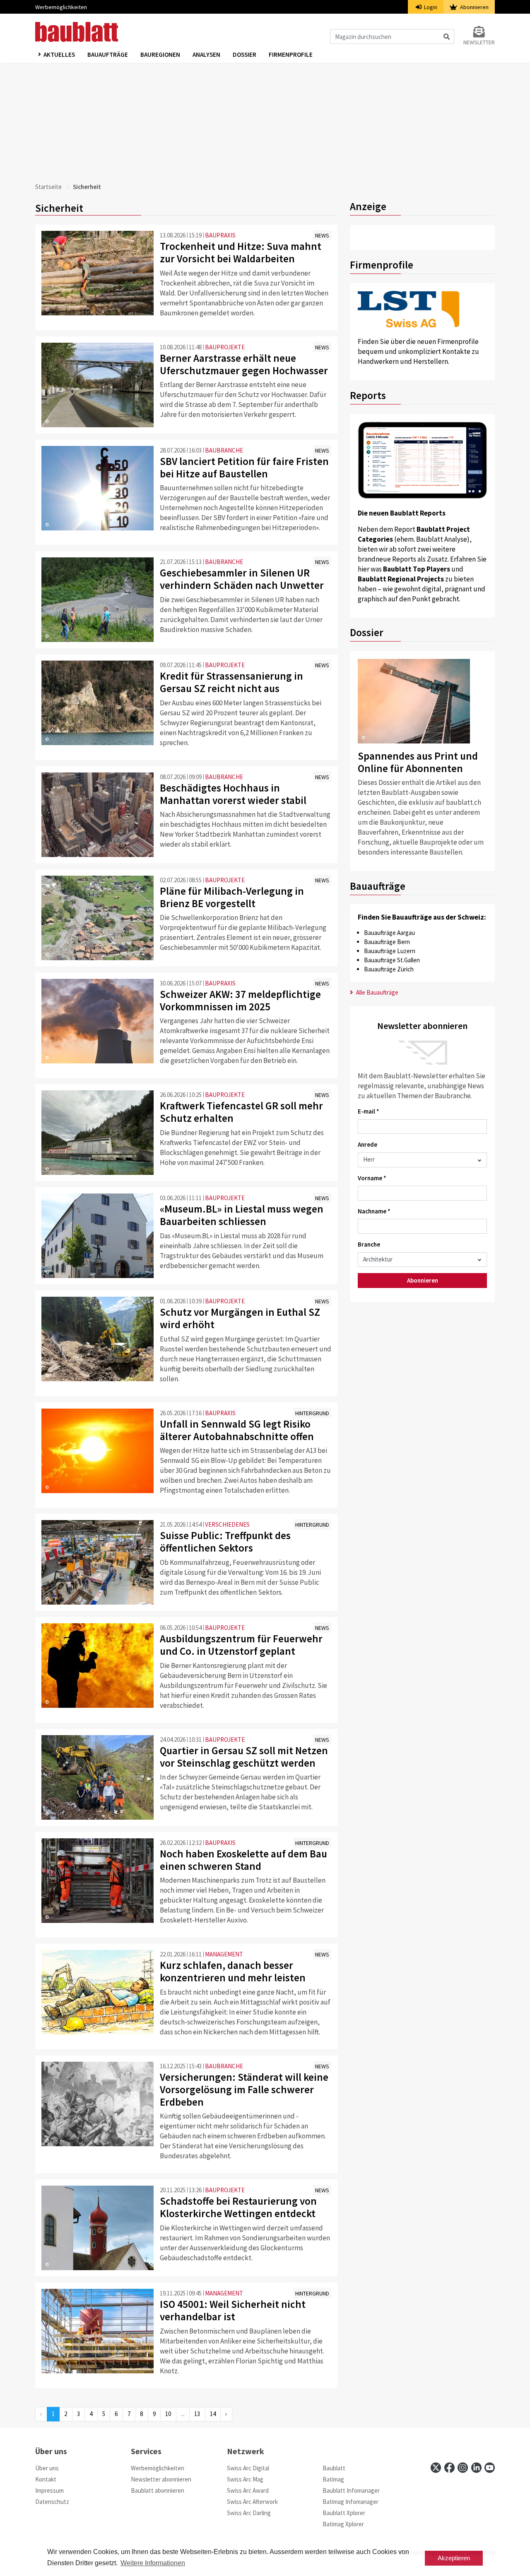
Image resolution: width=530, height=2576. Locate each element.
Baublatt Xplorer (344, 2513)
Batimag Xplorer (343, 2524)
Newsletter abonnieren (161, 2479)
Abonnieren (474, 7)
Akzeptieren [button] (454, 2558)
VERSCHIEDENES (227, 1524)
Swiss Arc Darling (249, 2513)
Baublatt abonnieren (158, 2490)
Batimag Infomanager (351, 2502)
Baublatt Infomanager (351, 2490)
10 (168, 2414)
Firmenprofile (291, 54)
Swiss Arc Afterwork (252, 2502)
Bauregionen (160, 54)
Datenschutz (52, 2502)
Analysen (206, 54)
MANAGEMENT (224, 1954)
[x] (436, 2468)
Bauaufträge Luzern (390, 951)
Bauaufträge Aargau (389, 933)
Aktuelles (59, 54)
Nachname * (374, 1211)
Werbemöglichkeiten (61, 7)
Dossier (245, 54)
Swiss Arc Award (248, 2490)
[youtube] (490, 2468)
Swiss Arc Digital (248, 2468)
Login (430, 7)
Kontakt (46, 2479)
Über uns (47, 2468)
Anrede (367, 1144)
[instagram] (463, 2468)
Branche (369, 1244)
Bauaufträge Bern (387, 942)
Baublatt (334, 2468)
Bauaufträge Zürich (389, 969)
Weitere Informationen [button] (153, 2563)
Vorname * (372, 1178)
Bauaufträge (108, 54)
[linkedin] (476, 2468)
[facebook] (449, 2468)
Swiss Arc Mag (245, 2479)
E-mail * (369, 1111)
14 (213, 2414)
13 (197, 2414)
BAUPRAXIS (220, 235)
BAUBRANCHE (224, 450)
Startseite (48, 187)
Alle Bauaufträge (377, 992)
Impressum (49, 2490)
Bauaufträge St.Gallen (392, 960)
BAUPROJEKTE (225, 347)
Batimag (333, 2479)
